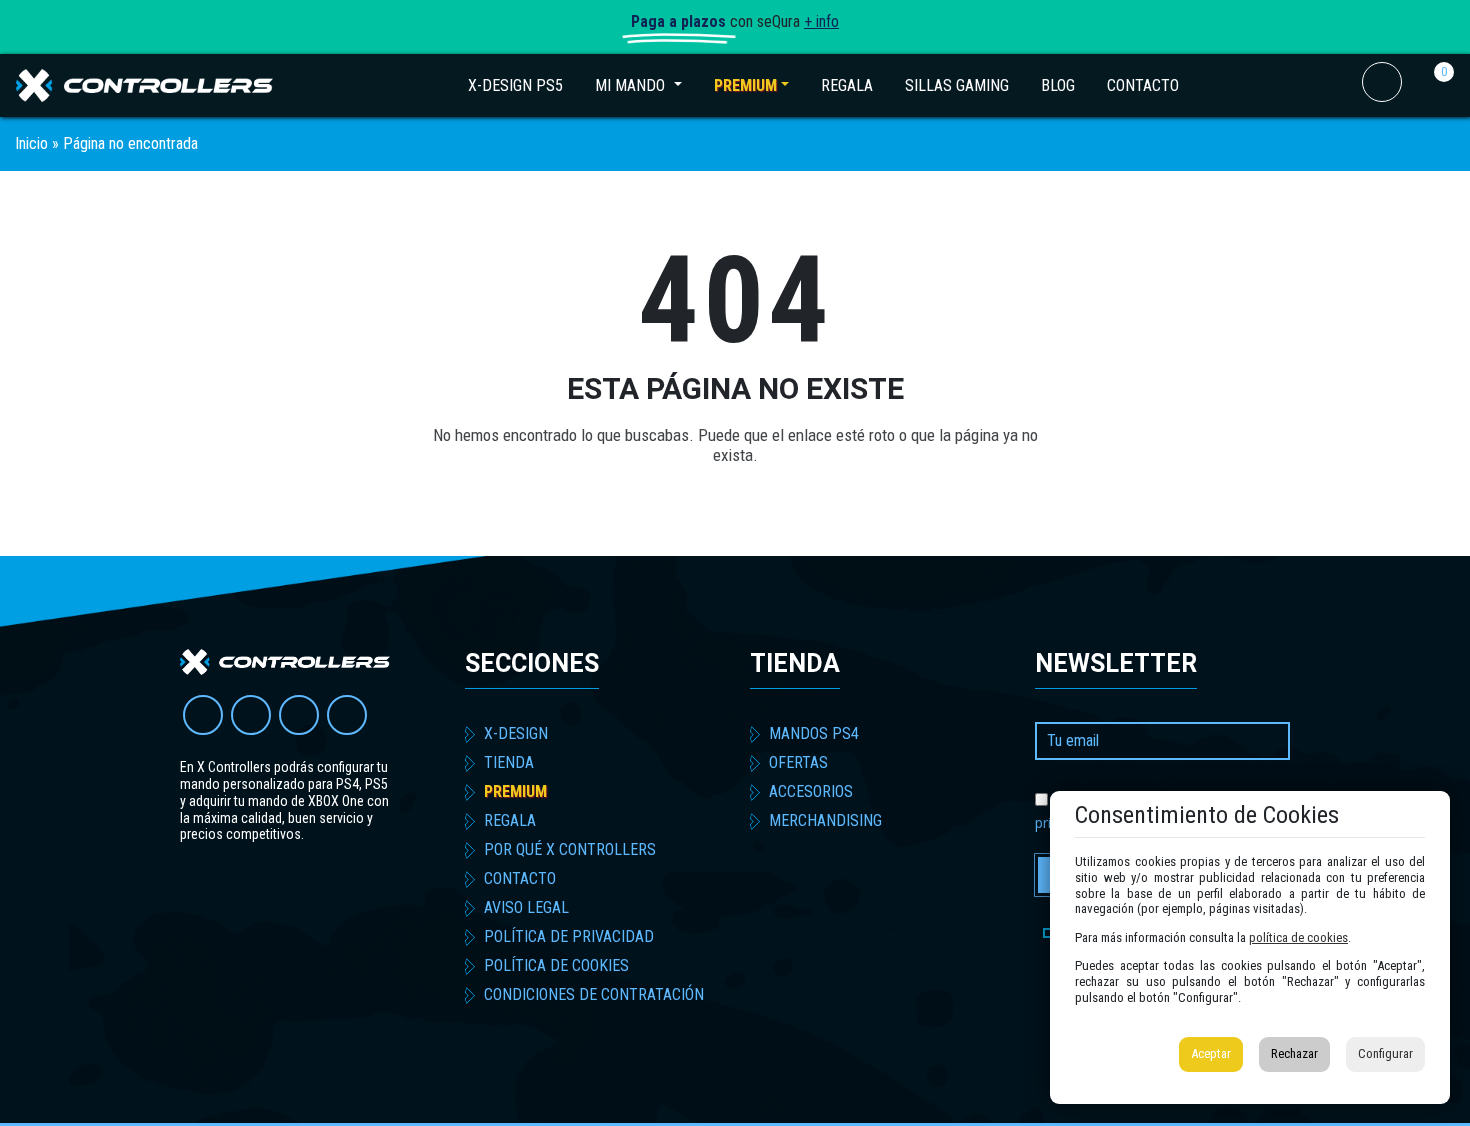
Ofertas (798, 762)
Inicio (31, 143)
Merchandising (825, 820)
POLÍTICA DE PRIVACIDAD (569, 936)
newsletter (1116, 663)
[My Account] (1382, 96)
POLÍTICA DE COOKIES (556, 965)
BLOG (1058, 85)
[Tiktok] (347, 715)
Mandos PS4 (814, 733)
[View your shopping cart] (1430, 96)
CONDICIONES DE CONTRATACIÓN (594, 994)
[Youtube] (203, 715)
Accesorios (811, 791)
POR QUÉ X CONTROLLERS (570, 849)
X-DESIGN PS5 (515, 85)
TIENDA (509, 762)
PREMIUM (745, 85)
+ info (821, 21)
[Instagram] (299, 715)
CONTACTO (1143, 85)
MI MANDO (646, 85)
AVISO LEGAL (526, 907)
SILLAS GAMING (957, 85)
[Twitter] (251, 715)
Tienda (795, 663)
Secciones (532, 663)
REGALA (847, 85)
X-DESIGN (516, 733)
